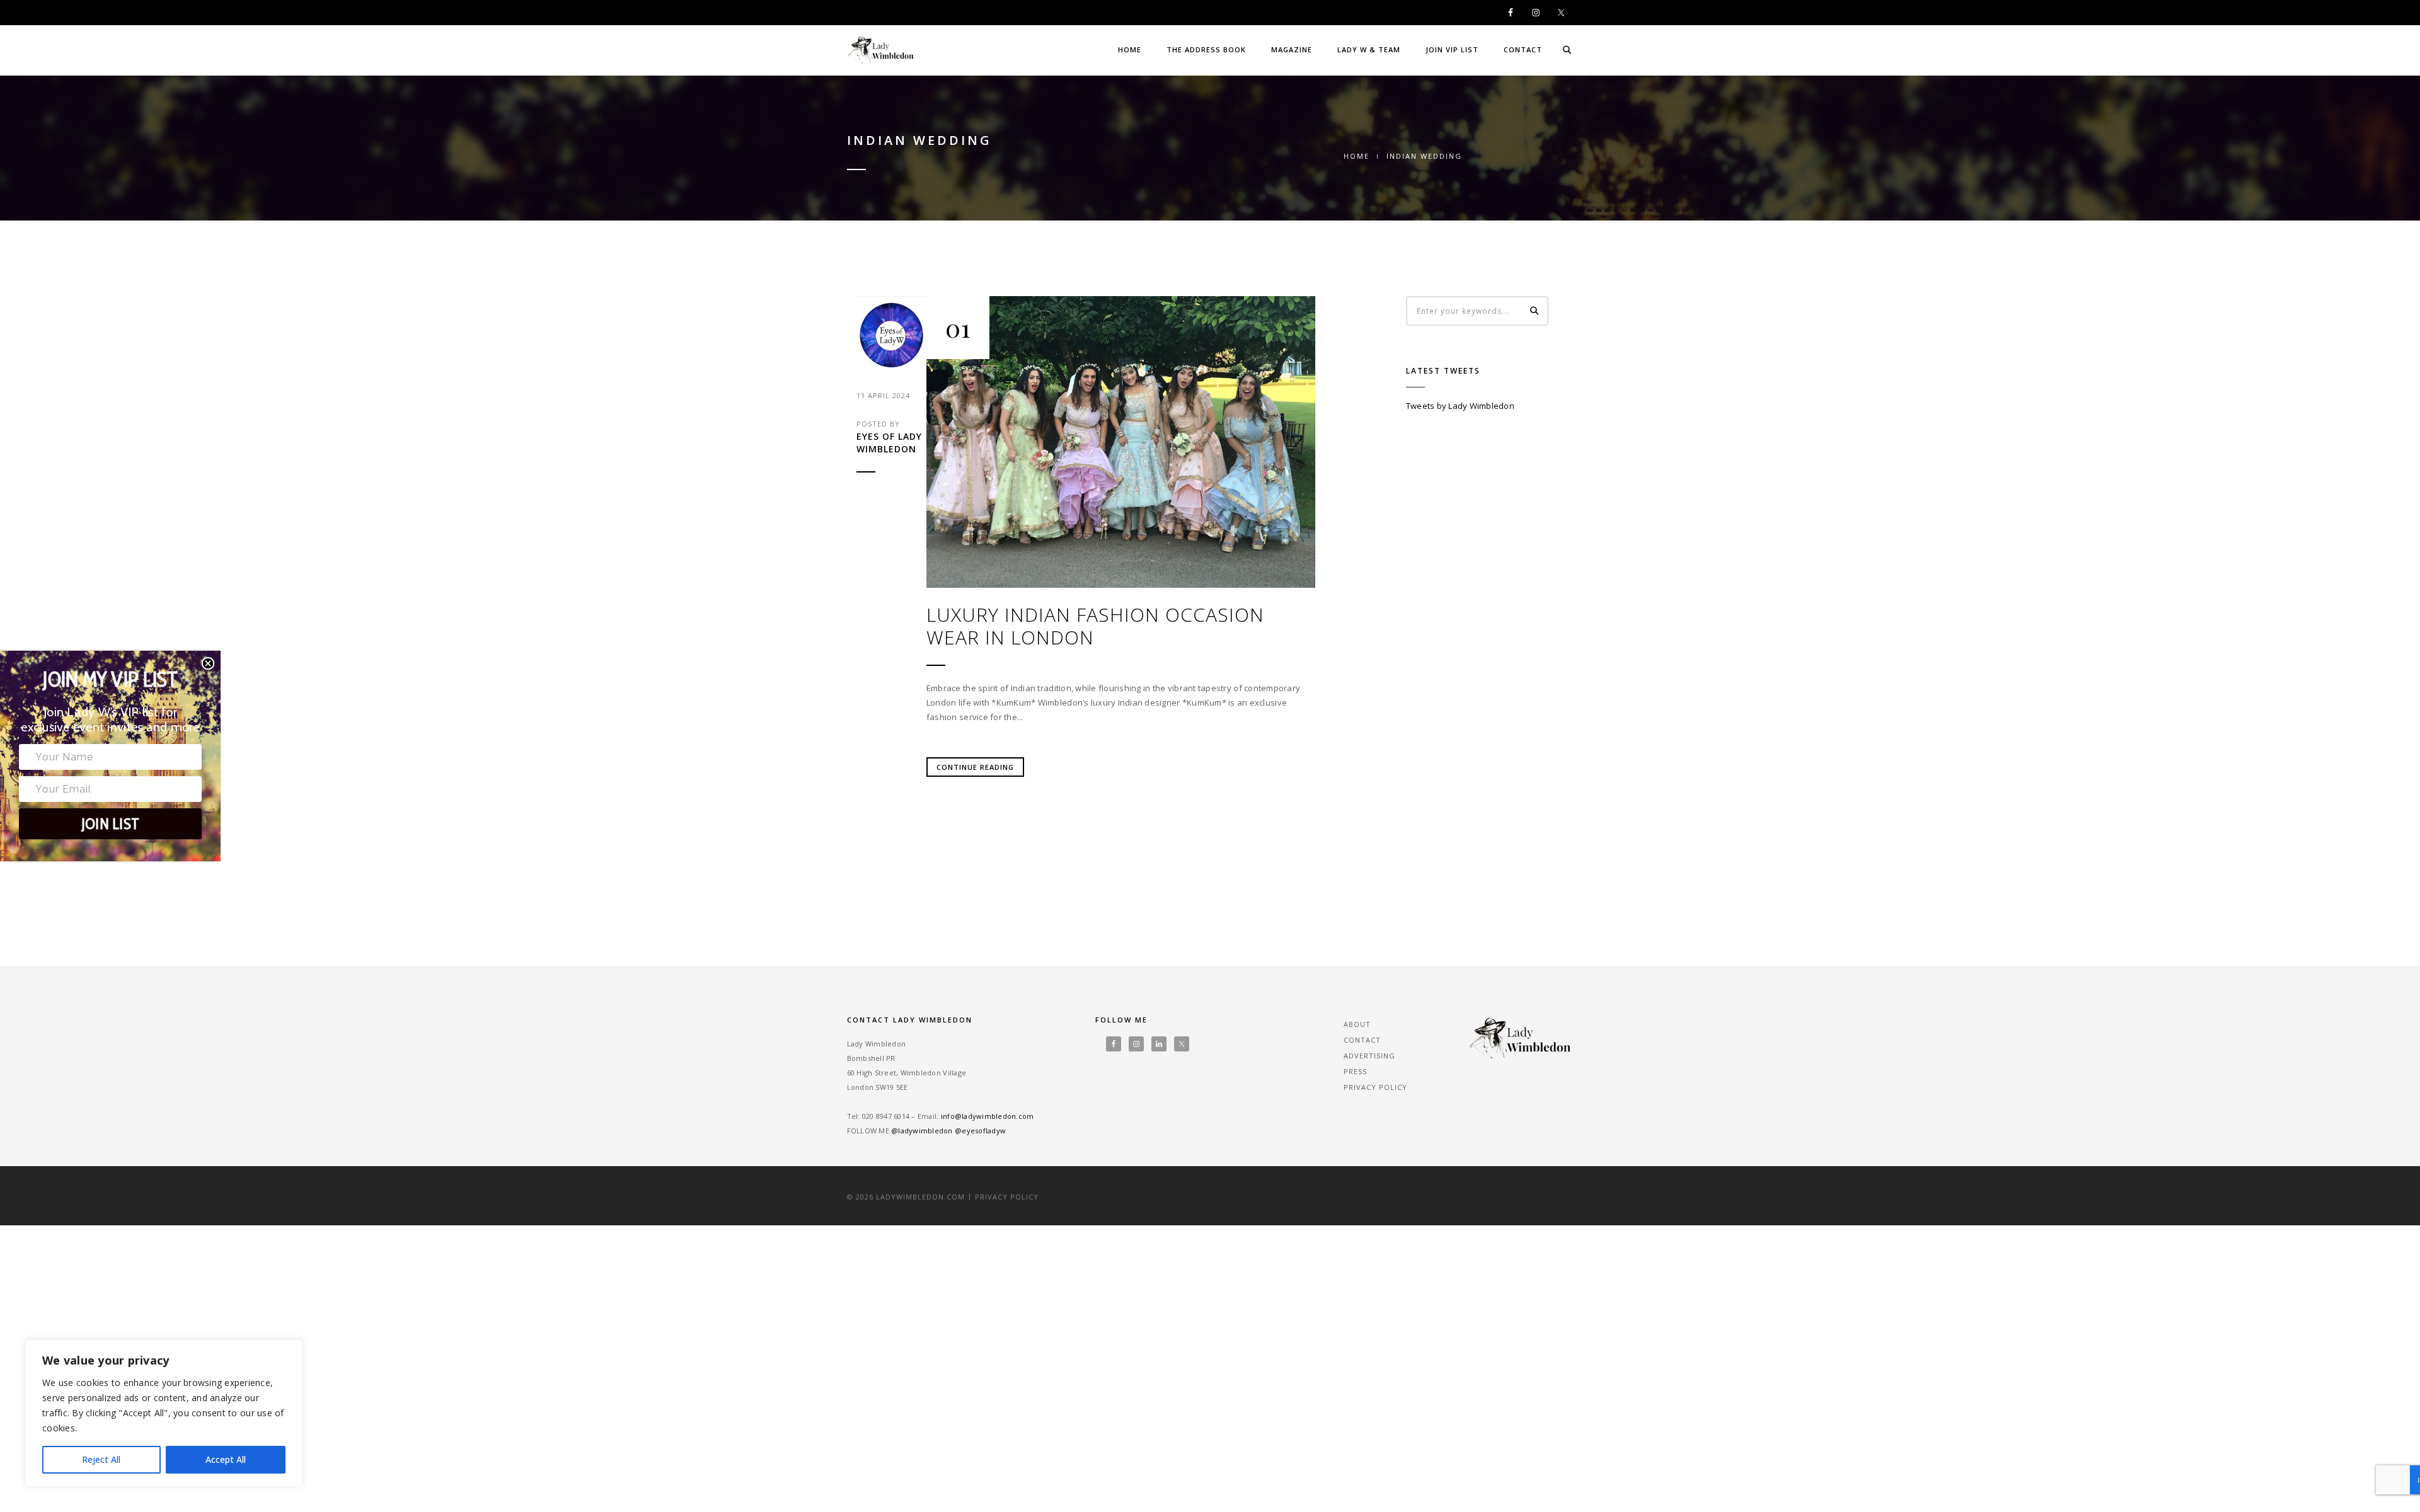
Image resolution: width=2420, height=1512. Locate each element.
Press (1355, 1071)
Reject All (101, 1459)
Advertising (1369, 1056)
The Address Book (1206, 49)
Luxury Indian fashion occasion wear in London (1095, 626)
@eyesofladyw (980, 1131)
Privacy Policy (1375, 1087)
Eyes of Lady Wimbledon (889, 443)
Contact (1523, 49)
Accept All (226, 1459)
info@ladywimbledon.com (988, 1116)
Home (1130, 49)
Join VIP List (1452, 49)
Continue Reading (975, 767)
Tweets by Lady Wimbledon (1460, 406)
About (1357, 1024)
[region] (164, 1413)
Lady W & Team (1369, 49)
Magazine (1292, 49)
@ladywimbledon (922, 1131)
